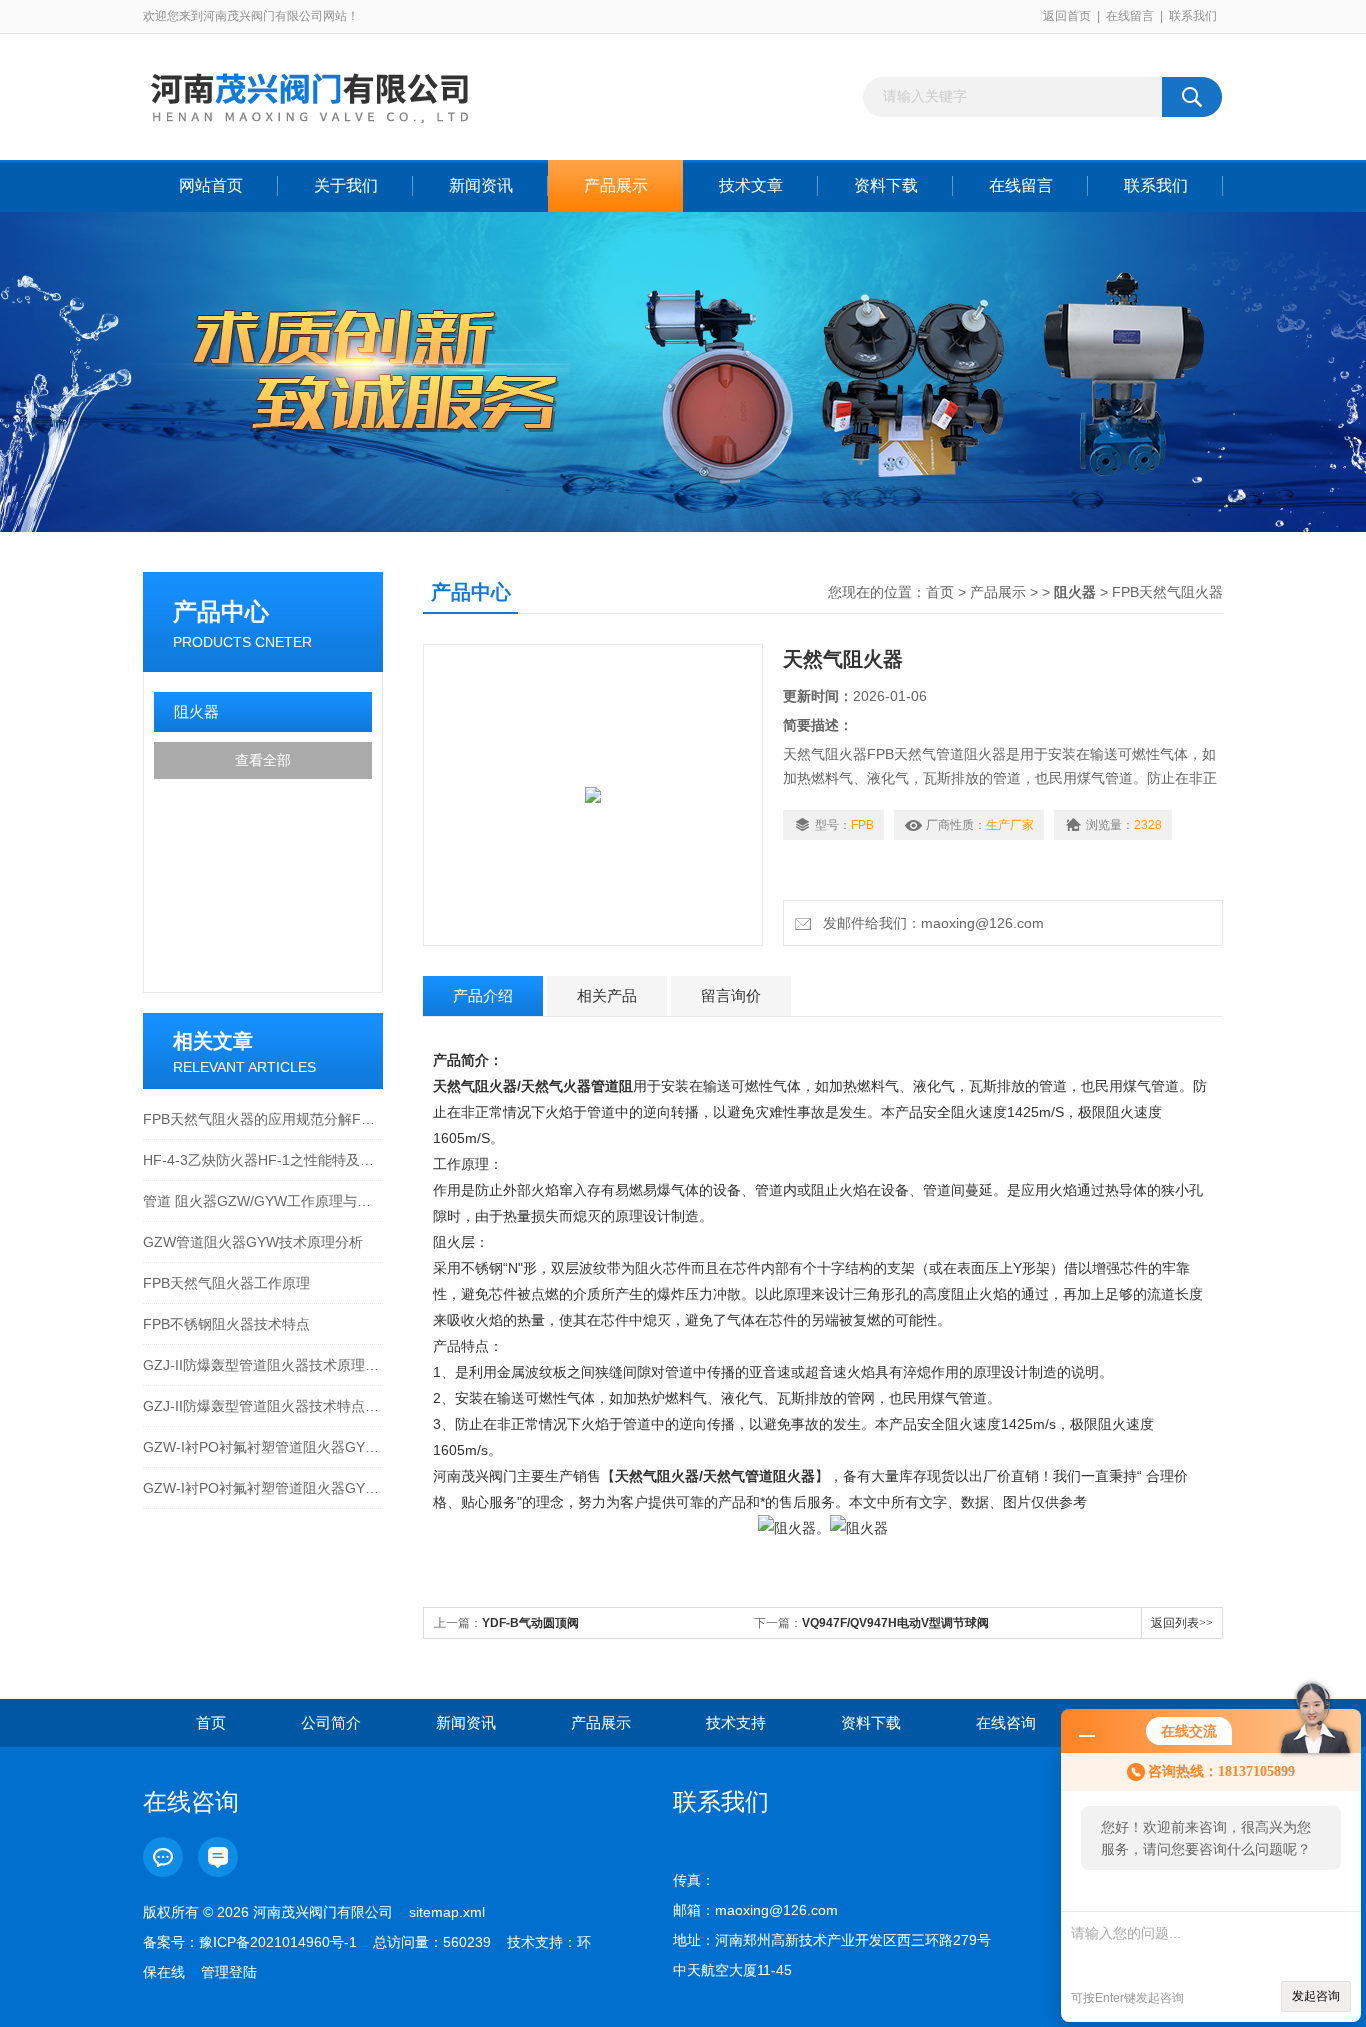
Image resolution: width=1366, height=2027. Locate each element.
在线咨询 (1006, 1722)
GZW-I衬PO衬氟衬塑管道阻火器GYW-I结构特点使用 (263, 1447)
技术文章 (751, 185)
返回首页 (1067, 16)
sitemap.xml (447, 1912)
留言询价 (731, 995)
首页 (940, 592)
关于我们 (346, 185)
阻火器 (196, 711)
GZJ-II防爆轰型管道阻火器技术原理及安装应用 (263, 1365)
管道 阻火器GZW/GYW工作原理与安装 (263, 1201)
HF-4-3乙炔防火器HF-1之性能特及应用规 (263, 1160)
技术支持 (736, 1722)
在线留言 (1130, 16)
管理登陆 (229, 1972)
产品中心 (221, 611)
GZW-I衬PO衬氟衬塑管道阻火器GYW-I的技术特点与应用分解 (263, 1488)
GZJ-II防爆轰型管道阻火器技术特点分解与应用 (263, 1406)
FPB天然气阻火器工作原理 (226, 1283)
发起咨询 (1316, 1996)
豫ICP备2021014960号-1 (278, 1942)
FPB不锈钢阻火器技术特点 (226, 1324)
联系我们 (1193, 16)
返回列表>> (1182, 1623)
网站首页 (211, 185)
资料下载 (886, 185)
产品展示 (616, 185)
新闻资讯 (481, 185)
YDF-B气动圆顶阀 (530, 1623)
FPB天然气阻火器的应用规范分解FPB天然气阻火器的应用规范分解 (263, 1119)
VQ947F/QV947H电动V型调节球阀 (895, 1623)
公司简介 (331, 1722)
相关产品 (607, 995)
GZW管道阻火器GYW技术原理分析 (253, 1242)
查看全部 (263, 760)
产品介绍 (483, 995)
